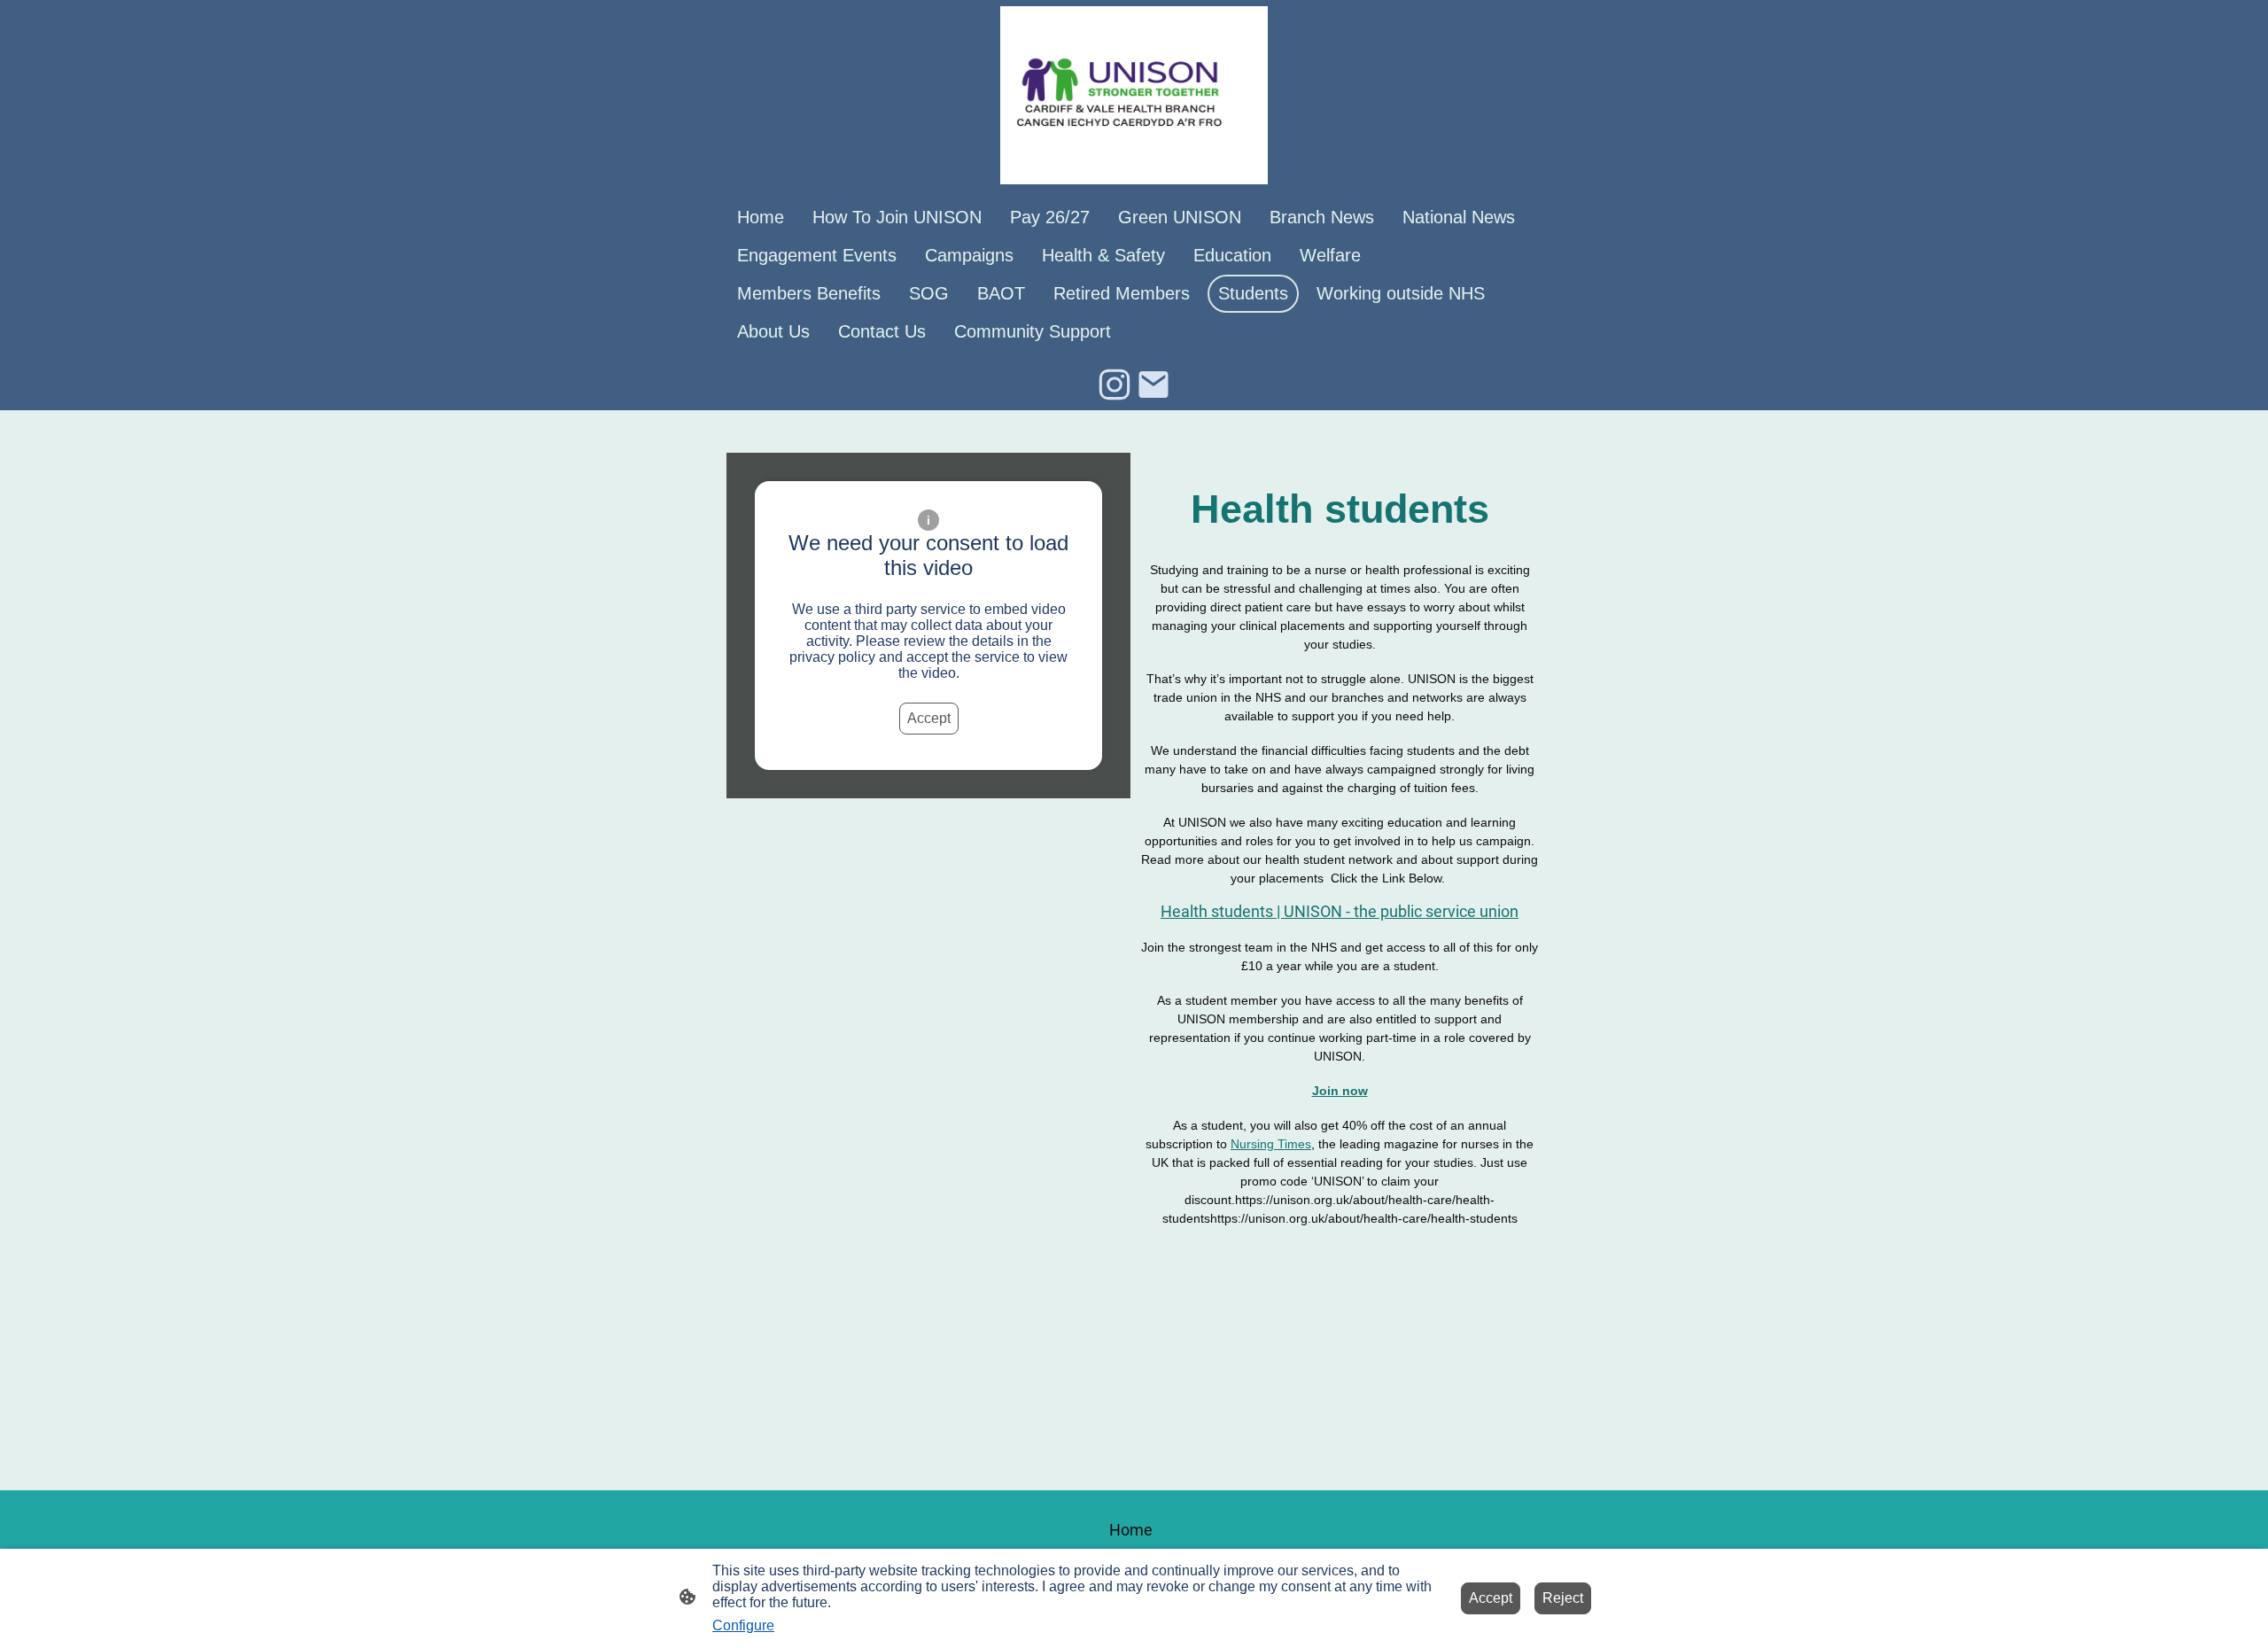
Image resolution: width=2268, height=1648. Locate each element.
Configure (743, 1625)
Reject (1563, 1598)
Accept (929, 718)
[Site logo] (1134, 95)
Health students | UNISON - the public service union (1340, 911)
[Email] (1153, 385)
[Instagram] (1115, 385)
